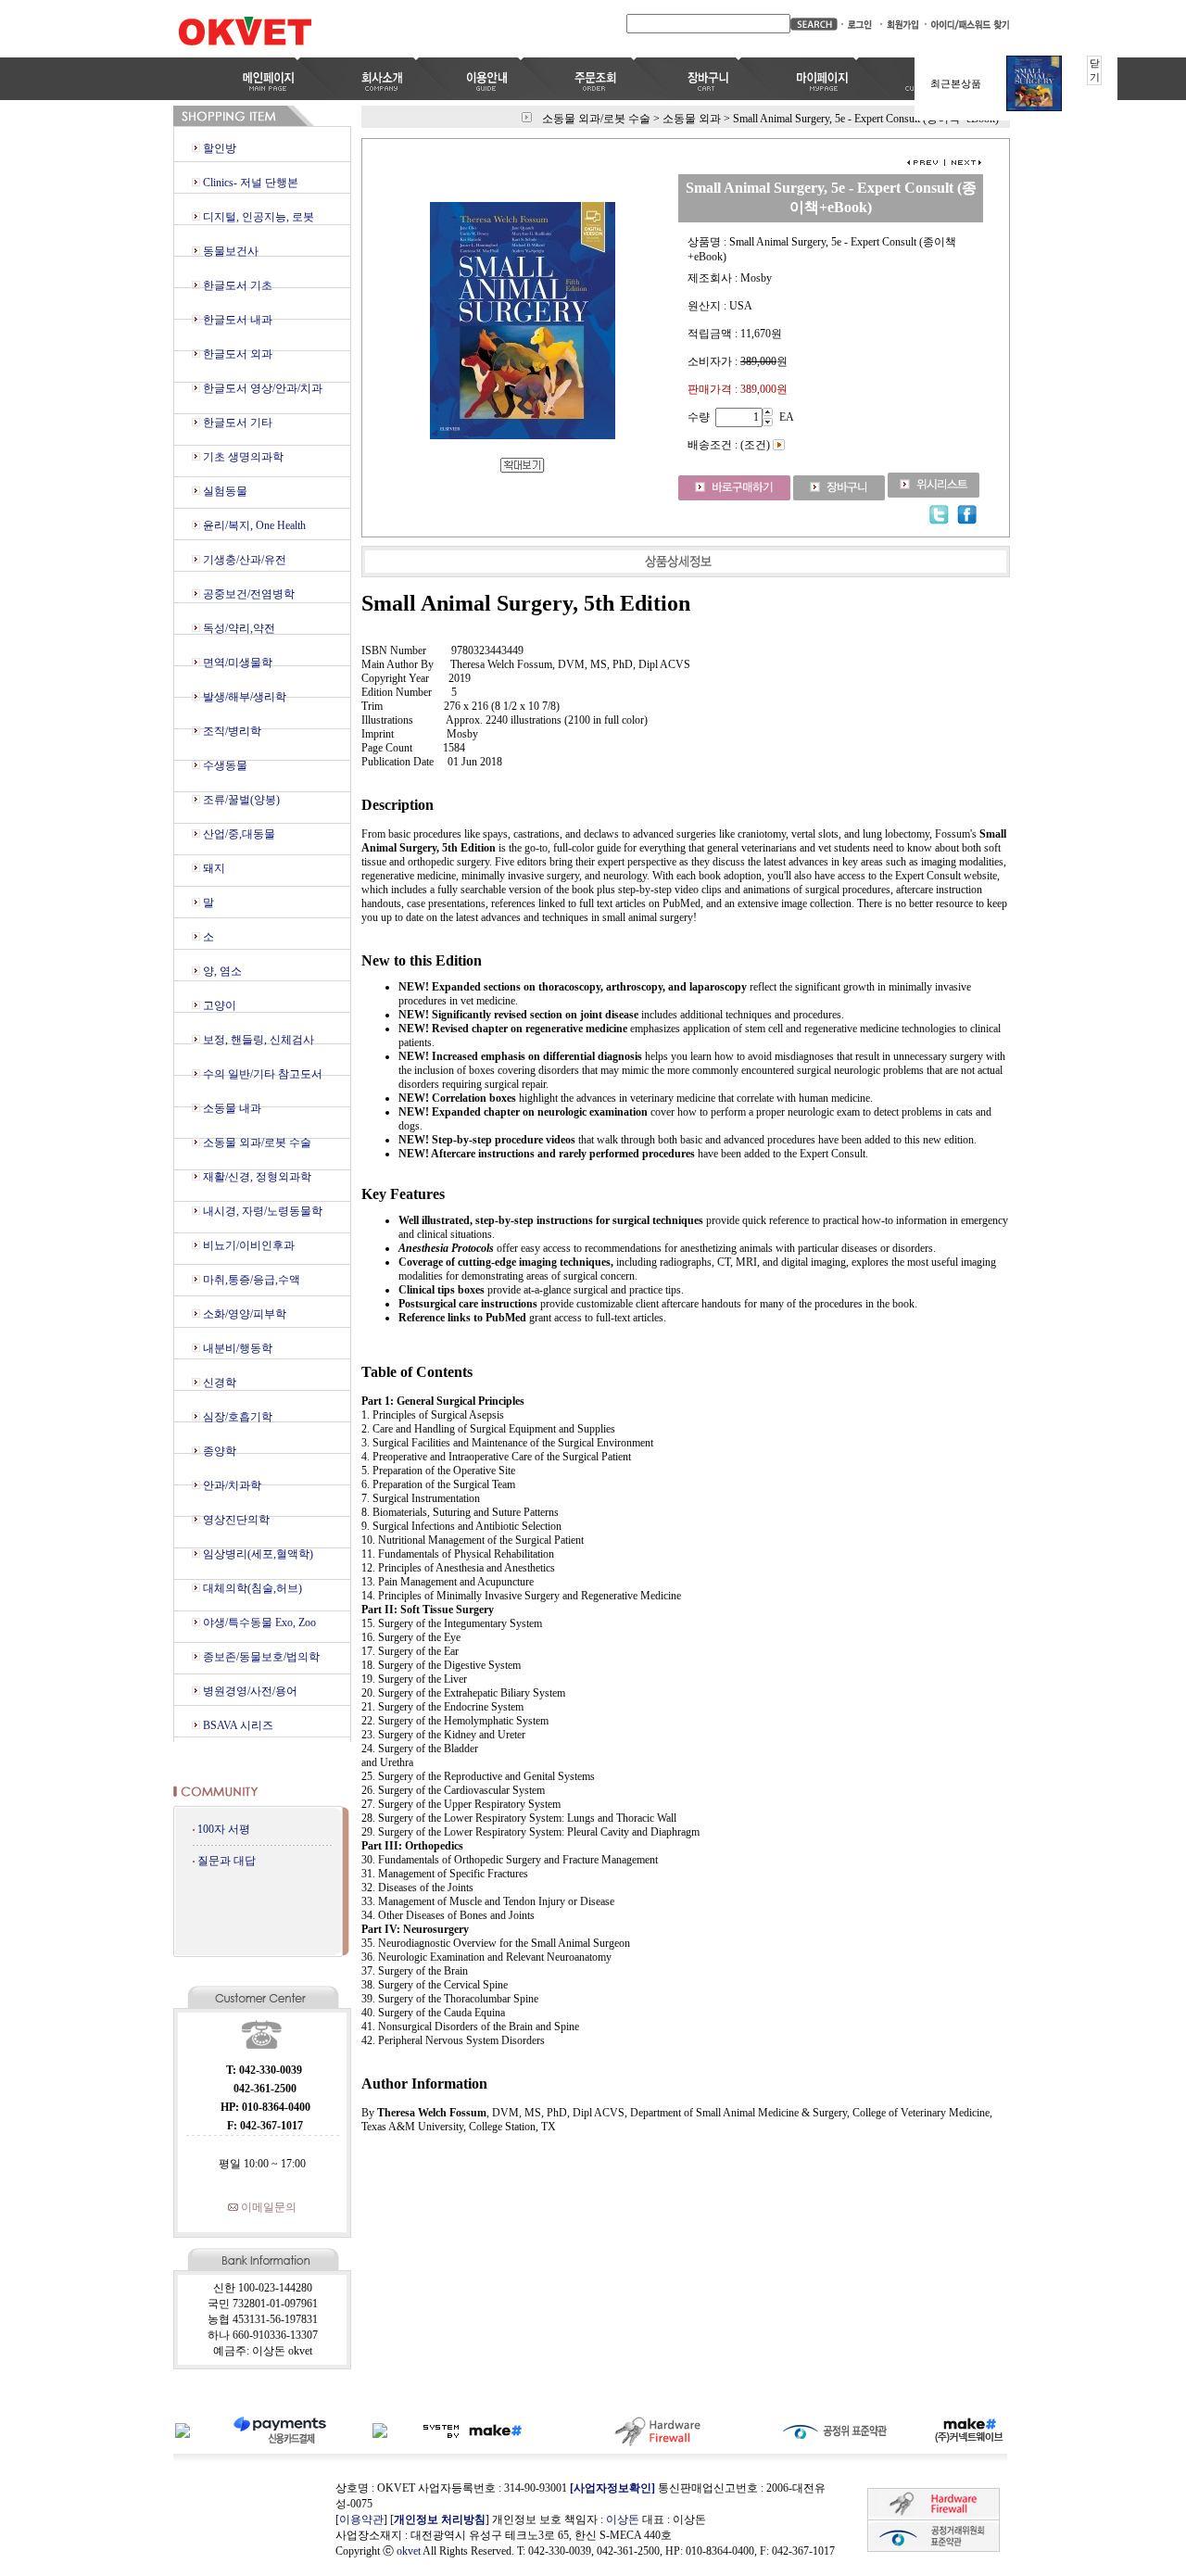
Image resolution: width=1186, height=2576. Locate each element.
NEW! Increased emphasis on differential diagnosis (520, 1056)
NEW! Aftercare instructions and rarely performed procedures (548, 1154)
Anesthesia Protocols (446, 1248)
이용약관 (361, 2519)
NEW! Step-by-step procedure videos (488, 1140)
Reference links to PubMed (464, 1318)
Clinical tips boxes (443, 1290)
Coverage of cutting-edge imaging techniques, (506, 1262)
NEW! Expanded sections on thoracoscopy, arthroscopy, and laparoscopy (574, 987)
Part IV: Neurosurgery (415, 1929)
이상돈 (623, 2519)
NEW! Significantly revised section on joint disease (520, 1015)
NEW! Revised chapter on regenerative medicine (514, 1029)
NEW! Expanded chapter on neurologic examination (524, 1112)
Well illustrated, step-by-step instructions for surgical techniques (551, 1220)
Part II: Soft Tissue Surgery (428, 1610)
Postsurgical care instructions (469, 1304)
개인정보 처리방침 (440, 2519)
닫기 (1095, 70)
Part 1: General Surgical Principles (443, 1401)
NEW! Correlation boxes (459, 1098)
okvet (409, 2551)
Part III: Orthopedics (412, 1846)
